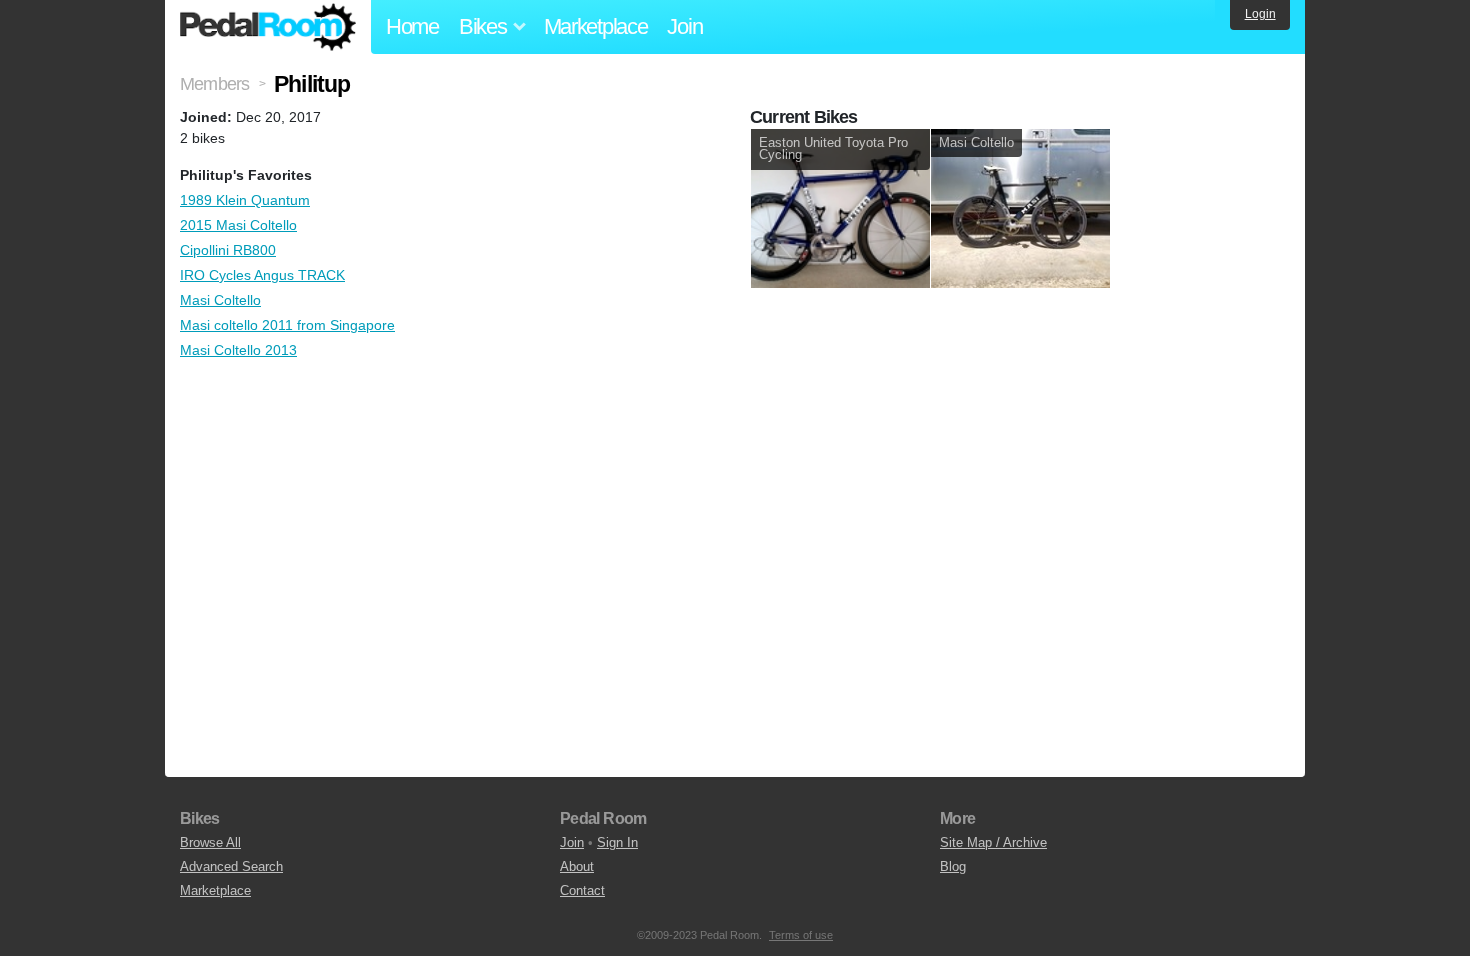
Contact (582, 890)
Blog (953, 866)
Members (214, 84)
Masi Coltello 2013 (238, 350)
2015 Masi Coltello (238, 225)
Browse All (210, 842)
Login (1260, 14)
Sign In (617, 842)
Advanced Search (231, 866)
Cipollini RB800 (228, 250)
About (577, 866)
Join (684, 26)
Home (412, 26)
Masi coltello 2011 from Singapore (287, 325)
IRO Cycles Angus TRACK (262, 275)
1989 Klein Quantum (245, 200)
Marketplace (596, 26)
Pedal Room (268, 27)
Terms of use (801, 935)
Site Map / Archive (993, 842)
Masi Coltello (220, 300)
